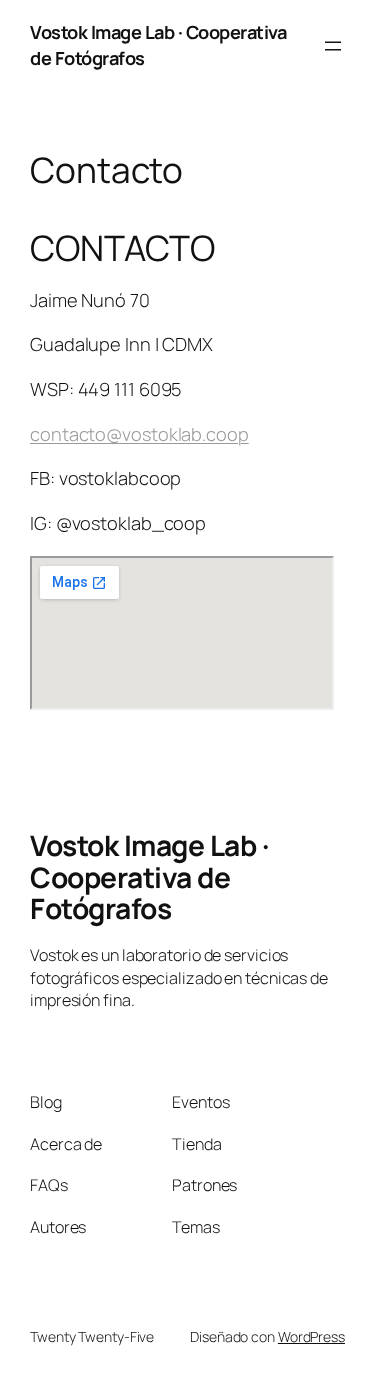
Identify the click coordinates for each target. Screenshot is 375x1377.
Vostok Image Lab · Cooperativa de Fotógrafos (149, 876)
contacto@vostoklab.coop (139, 434)
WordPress (311, 1336)
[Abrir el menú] (333, 46)
